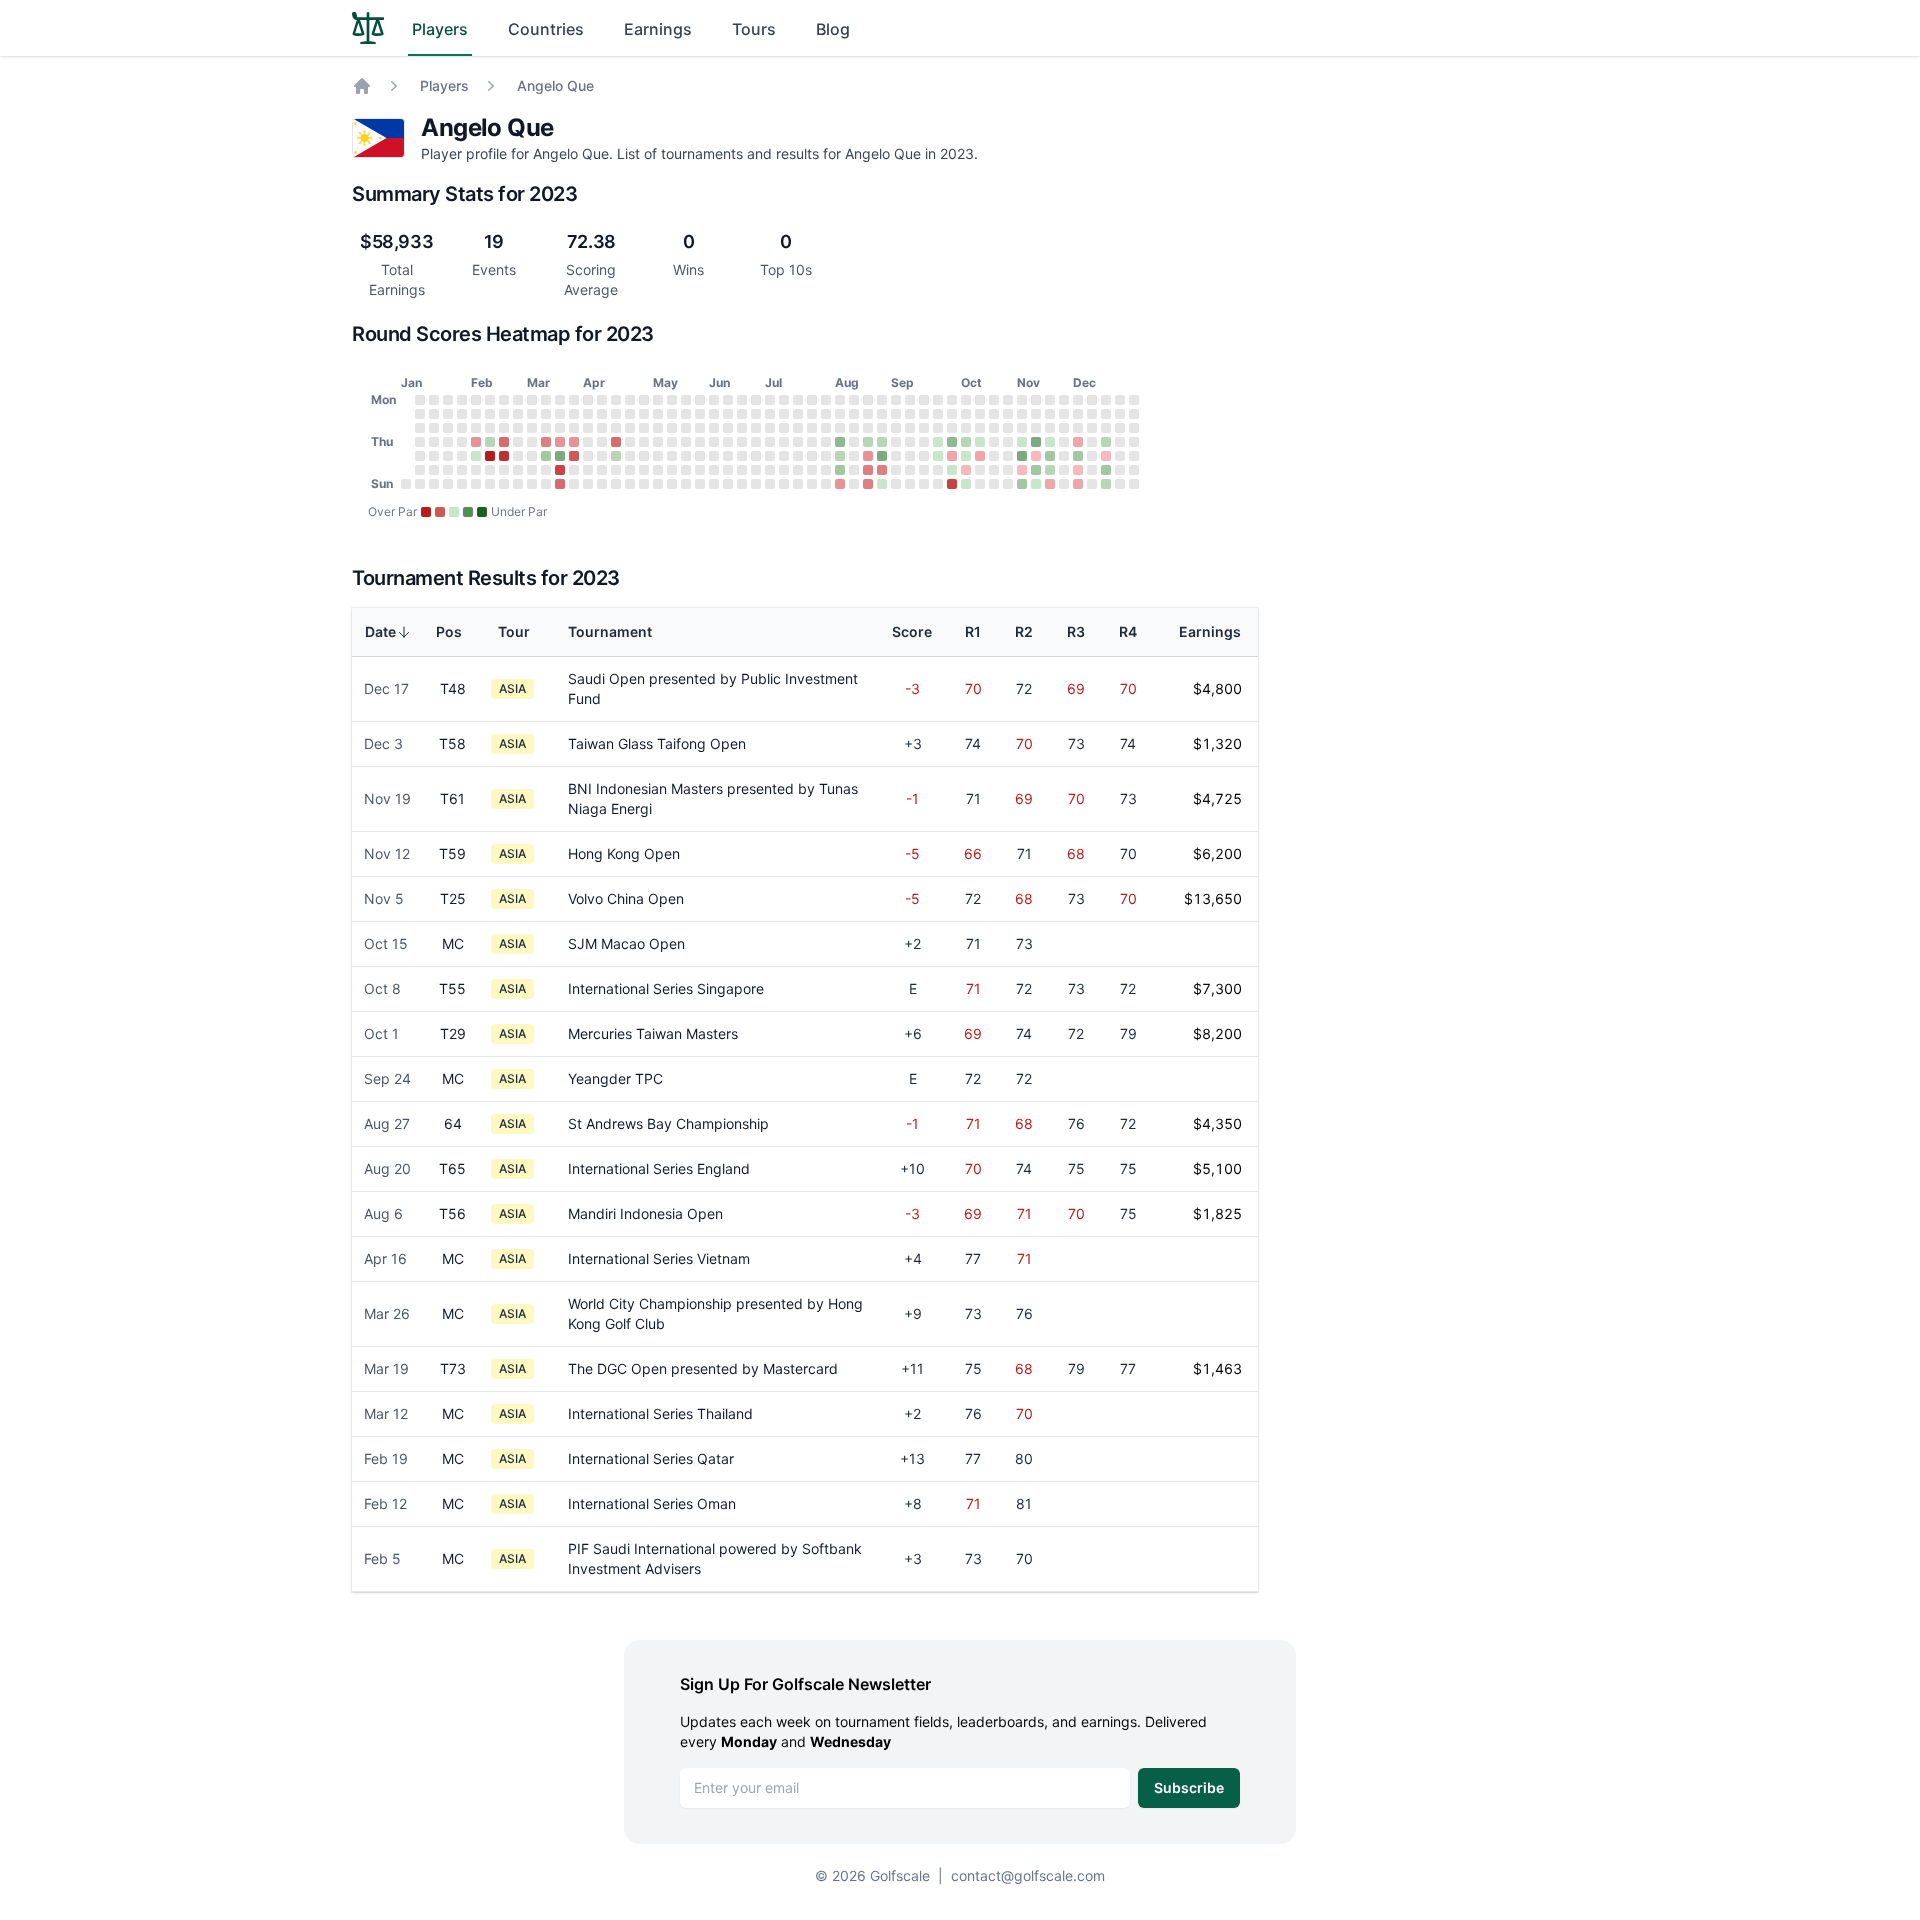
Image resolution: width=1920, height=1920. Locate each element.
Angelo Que (555, 85)
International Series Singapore (666, 988)
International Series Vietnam (659, 1258)
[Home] (362, 86)
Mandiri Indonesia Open (645, 1213)
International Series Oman (652, 1503)
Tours (754, 29)
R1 (973, 631)
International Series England (659, 1168)
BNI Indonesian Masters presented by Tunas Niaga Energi (713, 798)
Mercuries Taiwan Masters (653, 1033)
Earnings (658, 29)
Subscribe (1189, 1787)
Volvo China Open (626, 898)
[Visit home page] (368, 28)
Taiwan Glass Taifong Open (657, 743)
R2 (1024, 631)
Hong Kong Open (624, 853)
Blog (833, 29)
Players (440, 29)
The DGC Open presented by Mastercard (703, 1368)
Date (380, 631)
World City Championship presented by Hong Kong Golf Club (715, 1313)
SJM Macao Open (626, 943)
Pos (449, 631)
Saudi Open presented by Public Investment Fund (713, 688)
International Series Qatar (651, 1458)
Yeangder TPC (615, 1078)
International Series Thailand (660, 1413)
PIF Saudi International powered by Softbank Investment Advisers (715, 1558)
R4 (1128, 631)
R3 (1076, 631)
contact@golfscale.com (1028, 1875)
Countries (546, 29)
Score (912, 631)
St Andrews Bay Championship (668, 1123)
